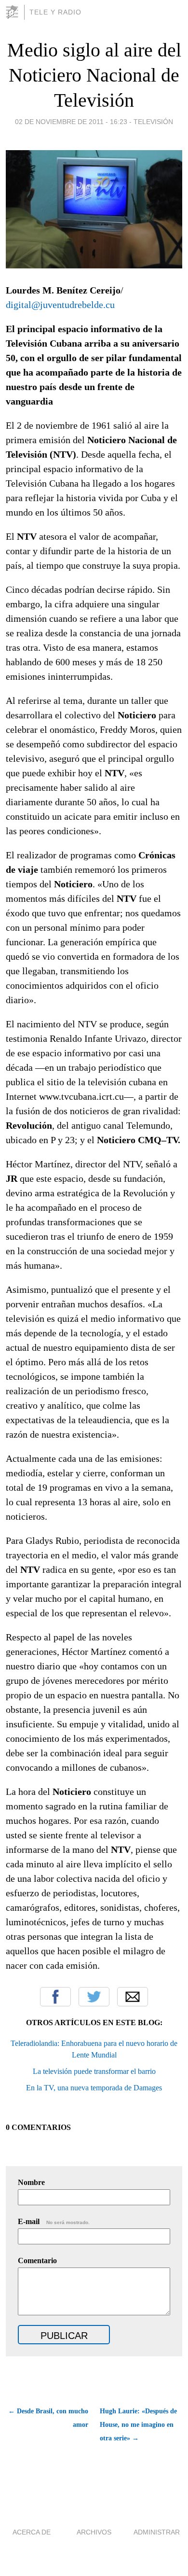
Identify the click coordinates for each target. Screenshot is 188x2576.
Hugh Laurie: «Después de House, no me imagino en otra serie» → (138, 2425)
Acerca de (32, 2532)
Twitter (94, 1997)
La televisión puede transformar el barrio (94, 2071)
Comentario (37, 2261)
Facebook (55, 1997)
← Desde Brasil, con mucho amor (48, 2418)
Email (133, 1997)
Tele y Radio (55, 12)
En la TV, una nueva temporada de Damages (94, 2088)
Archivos (94, 2532)
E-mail (54, 2221)
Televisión (153, 122)
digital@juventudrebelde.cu (60, 305)
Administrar (157, 2532)
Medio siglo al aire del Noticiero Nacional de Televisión (94, 75)
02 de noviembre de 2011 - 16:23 (71, 122)
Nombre (31, 2182)
